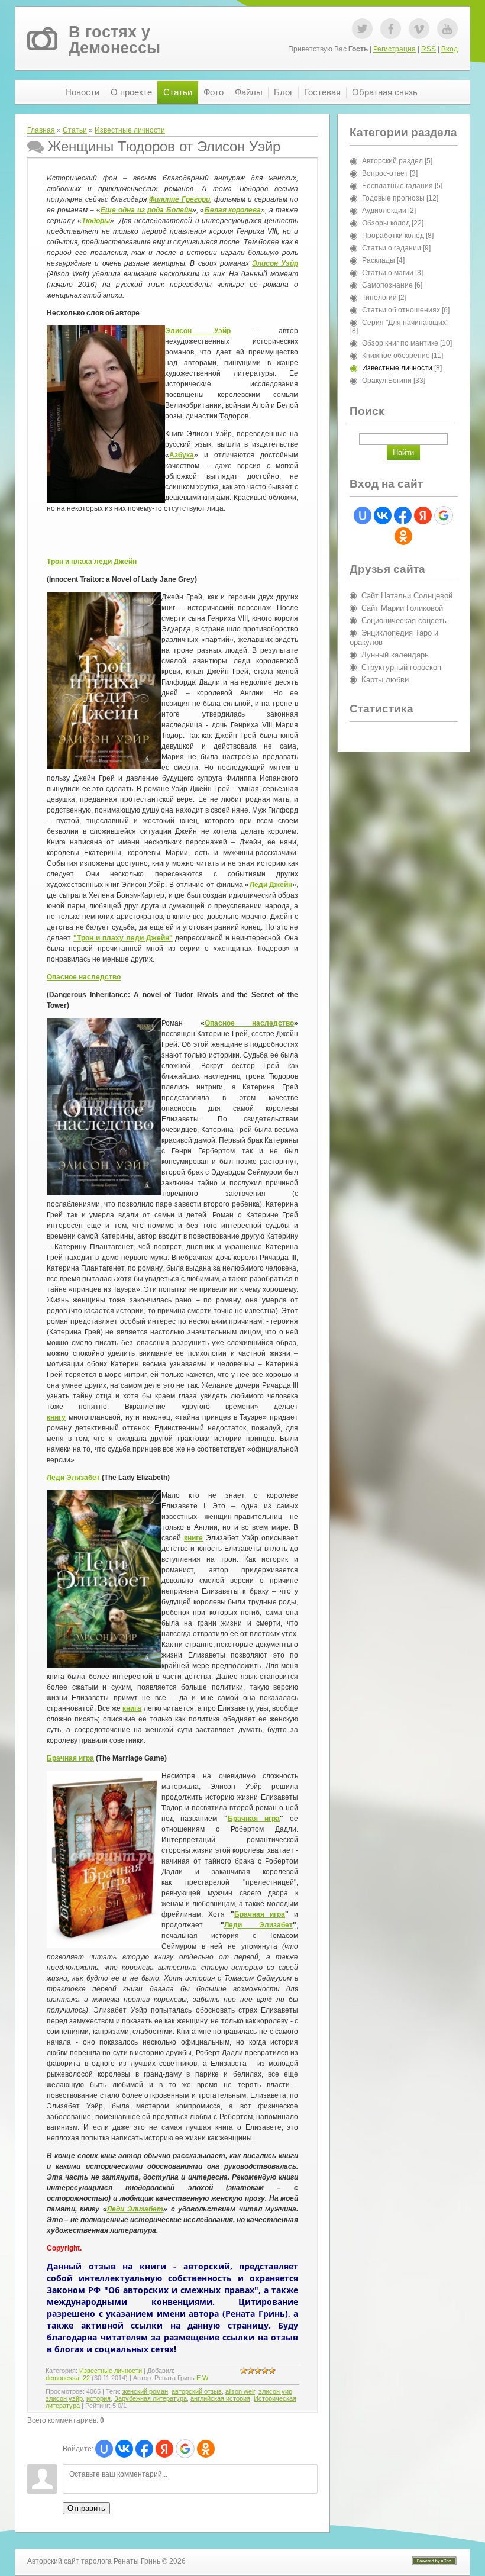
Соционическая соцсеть (404, 620)
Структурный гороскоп (401, 667)
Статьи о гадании (392, 248)
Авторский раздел (392, 161)
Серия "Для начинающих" (405, 323)
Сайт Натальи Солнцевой (407, 596)
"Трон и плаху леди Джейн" (123, 938)
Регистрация (395, 49)
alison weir (240, 2391)
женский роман (145, 2391)
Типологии (379, 298)
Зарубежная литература (151, 2398)
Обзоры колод (386, 223)
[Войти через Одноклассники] (206, 2449)
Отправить (86, 2508)
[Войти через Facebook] (144, 2449)
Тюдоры (96, 221)
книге (193, 1538)
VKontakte (419, 29)
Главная (41, 130)
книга (132, 1708)
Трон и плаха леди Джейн (92, 562)
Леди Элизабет (73, 1478)
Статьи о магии (388, 273)
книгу (56, 1417)
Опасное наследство (84, 977)
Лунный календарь (395, 655)
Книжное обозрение (396, 356)
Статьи (75, 130)
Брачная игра (70, 1758)
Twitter (362, 29)
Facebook (391, 29)
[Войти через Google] (185, 2449)
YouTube (447, 29)
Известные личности (130, 130)
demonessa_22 (68, 2378)
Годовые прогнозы (393, 198)
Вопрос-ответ (385, 173)
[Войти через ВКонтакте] (124, 2449)
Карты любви (385, 680)
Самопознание (387, 285)
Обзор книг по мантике (400, 343)
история (98, 2398)
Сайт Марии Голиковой (402, 608)
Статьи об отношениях (401, 310)
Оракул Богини (387, 381)
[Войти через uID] (104, 2449)
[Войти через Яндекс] (164, 2449)
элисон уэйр (64, 2398)
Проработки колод (393, 236)
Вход (450, 49)
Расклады (379, 260)
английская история (220, 2398)
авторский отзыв (197, 2391)
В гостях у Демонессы (114, 40)
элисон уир (275, 2391)
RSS (429, 49)
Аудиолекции (384, 211)
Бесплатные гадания (397, 186)
